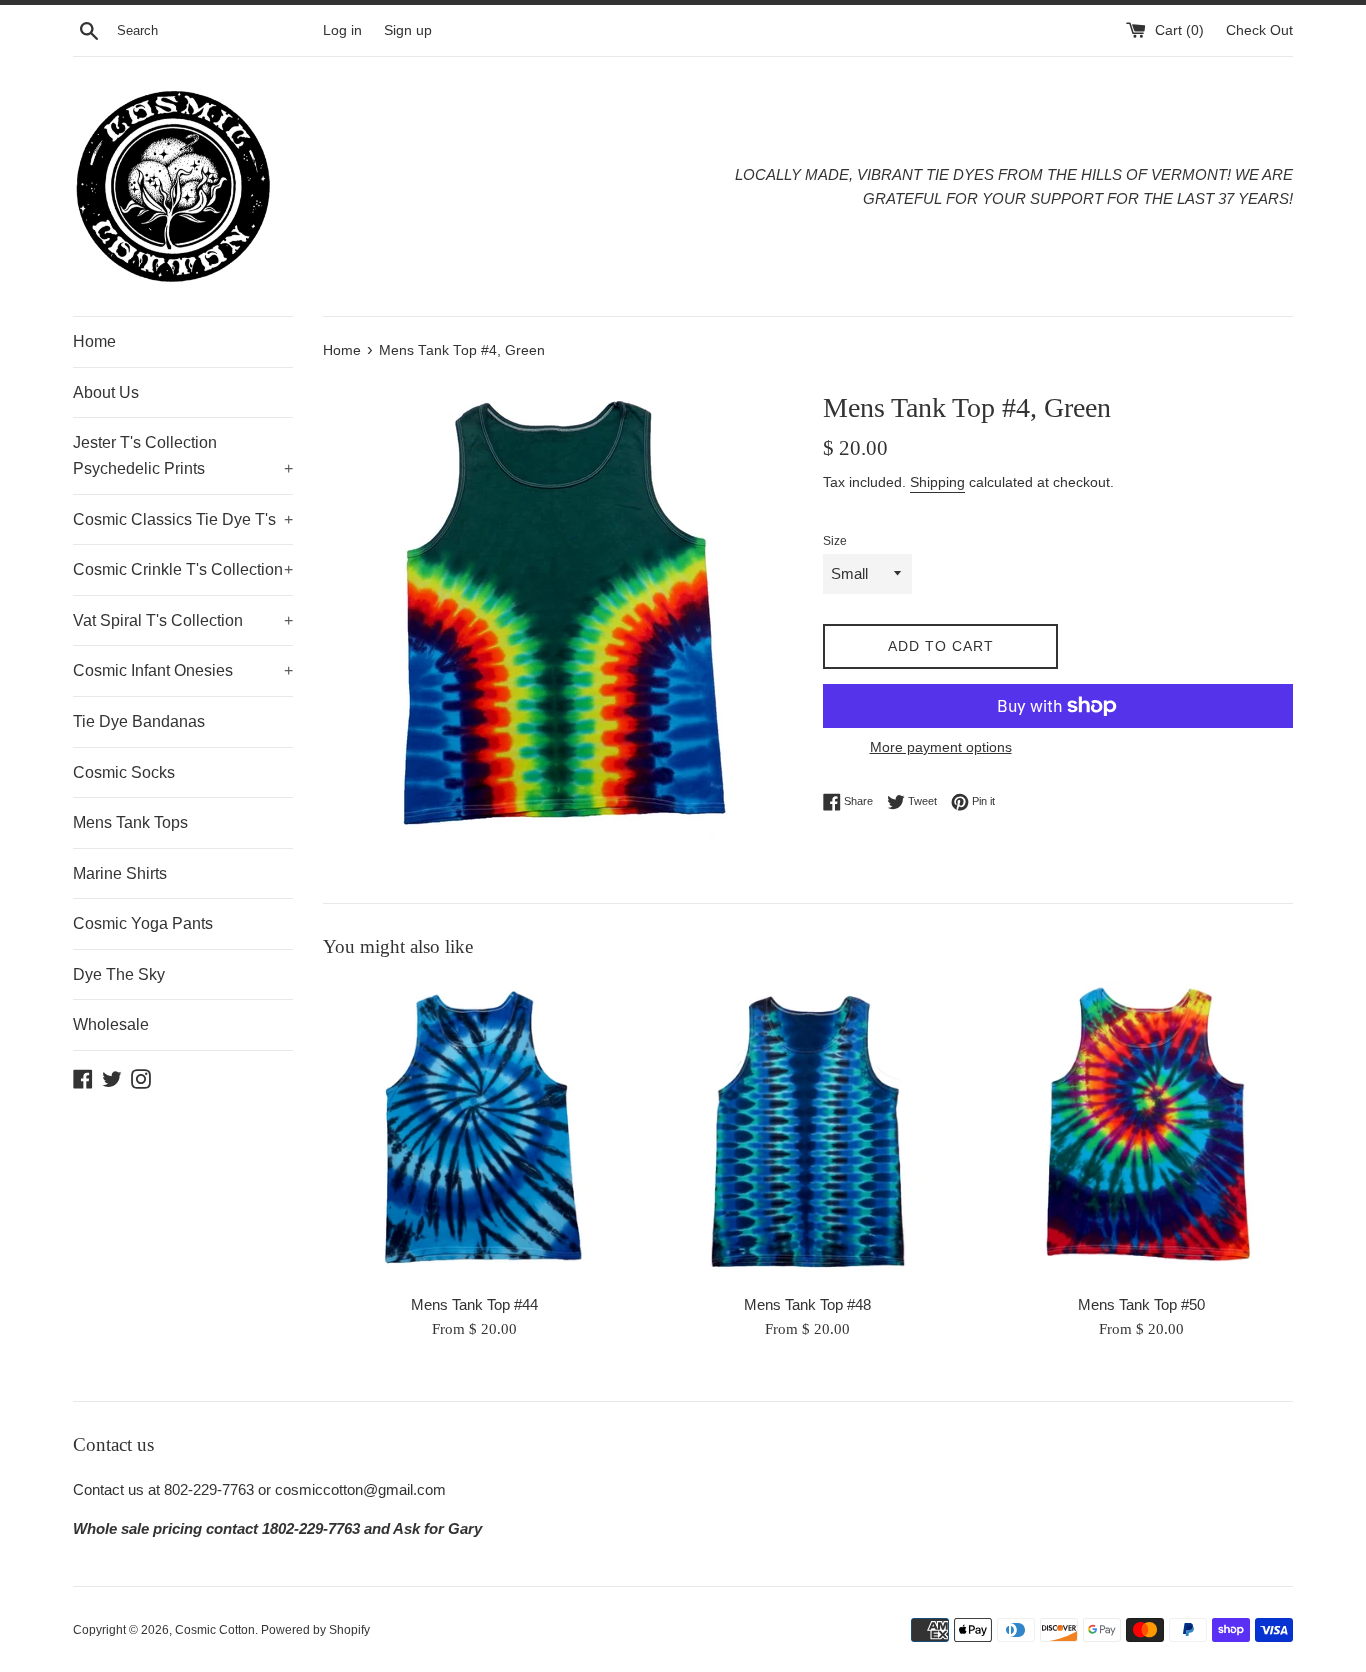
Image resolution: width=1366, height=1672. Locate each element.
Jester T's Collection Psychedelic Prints (183, 455)
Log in (342, 30)
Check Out (1259, 30)
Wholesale (111, 1024)
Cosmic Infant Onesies (183, 670)
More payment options (941, 747)
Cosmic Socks (124, 772)
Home (94, 341)
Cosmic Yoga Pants (143, 923)
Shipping (937, 482)
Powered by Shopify (315, 1630)
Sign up (408, 30)
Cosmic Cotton (215, 1630)
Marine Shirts (120, 873)
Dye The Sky (119, 974)
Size (835, 541)
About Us (106, 392)
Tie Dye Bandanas (139, 721)
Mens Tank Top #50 (1141, 1304)
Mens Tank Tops (130, 822)
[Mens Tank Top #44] (474, 1131)
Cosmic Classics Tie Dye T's (183, 519)
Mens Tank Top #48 (807, 1304)
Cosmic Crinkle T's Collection (183, 569)
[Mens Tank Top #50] (1141, 1131)
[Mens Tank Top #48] (807, 1131)
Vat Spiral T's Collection (183, 620)
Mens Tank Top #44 (474, 1304)
